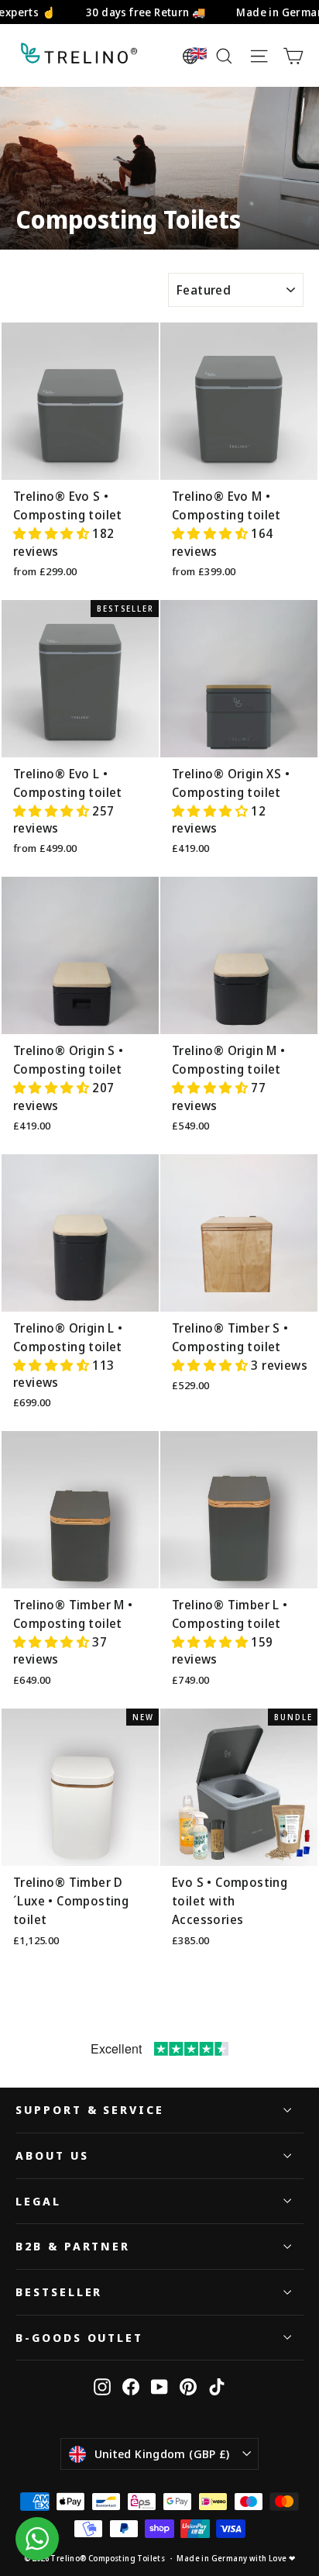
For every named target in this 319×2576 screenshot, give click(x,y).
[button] (53, 533)
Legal (38, 2201)
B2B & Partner (73, 2246)
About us (52, 2155)
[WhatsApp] (37, 2539)
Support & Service (90, 2109)
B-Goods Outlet (79, 2337)
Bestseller (59, 2292)
